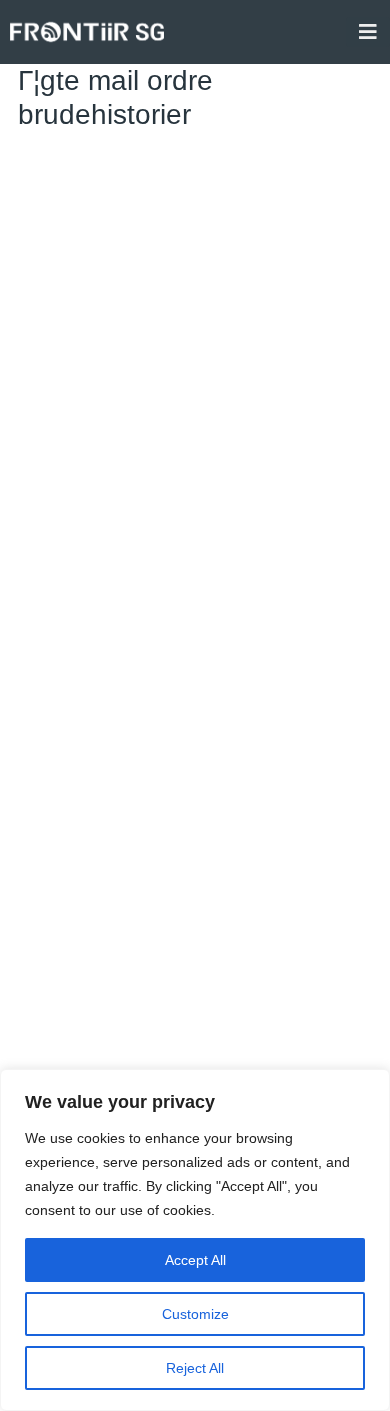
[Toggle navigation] (368, 32)
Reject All (195, 1368)
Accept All (195, 1260)
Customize (195, 1314)
